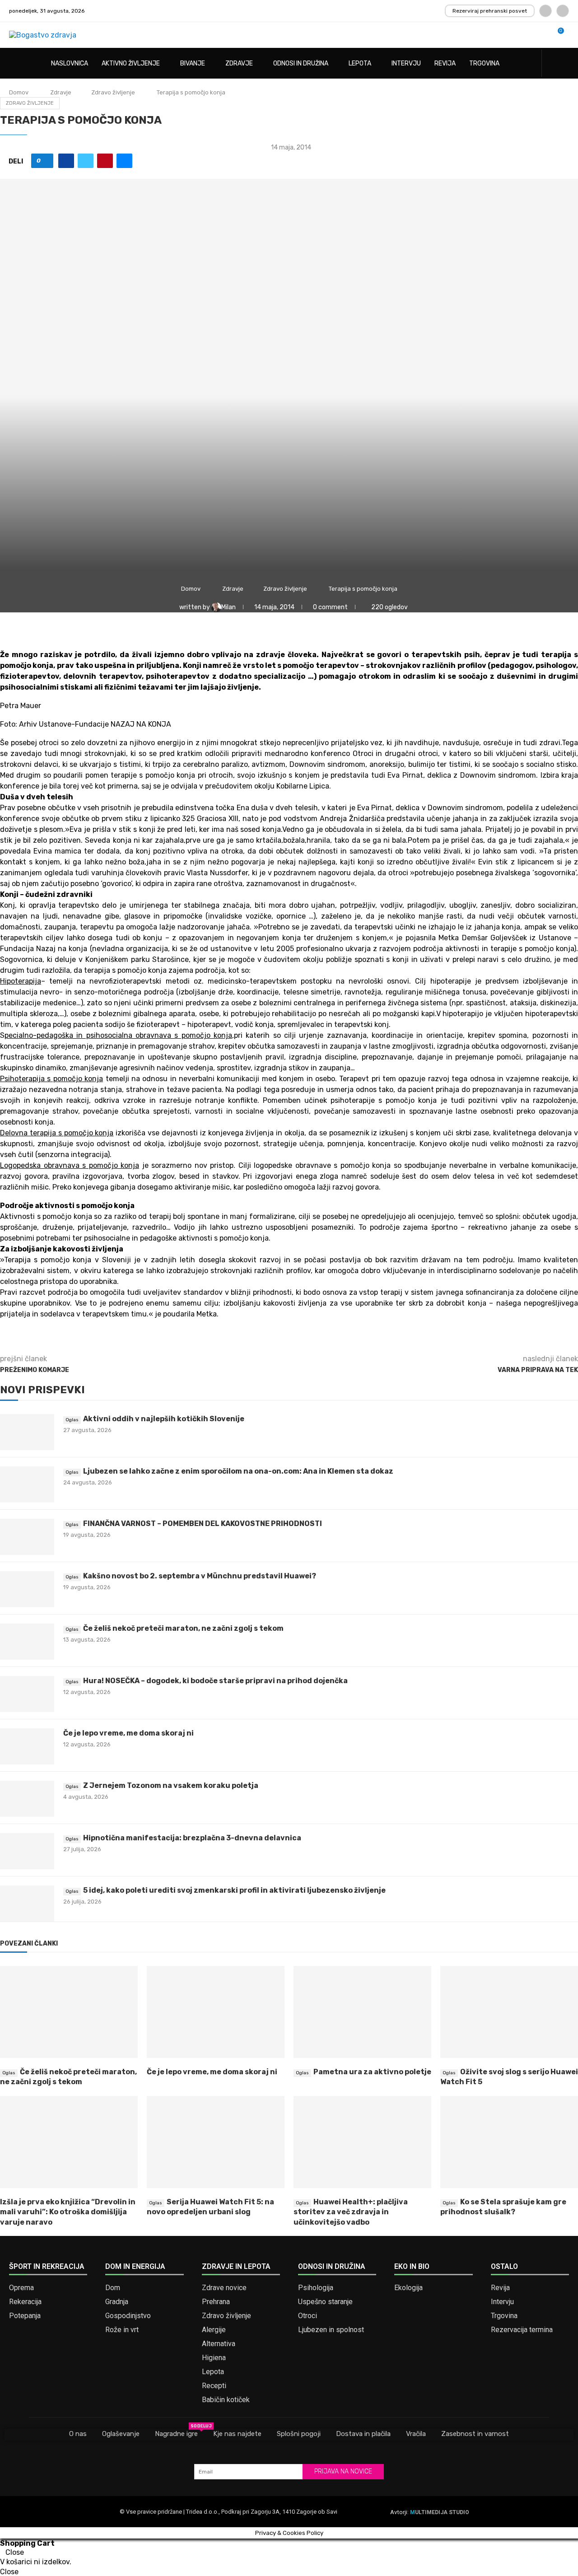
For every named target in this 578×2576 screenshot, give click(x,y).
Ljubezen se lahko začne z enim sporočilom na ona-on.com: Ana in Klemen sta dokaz (238, 1471)
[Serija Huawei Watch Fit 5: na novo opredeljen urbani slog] (216, 2142)
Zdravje (239, 63)
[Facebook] (545, 11)
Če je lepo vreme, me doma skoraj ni (128, 1733)
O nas (78, 2434)
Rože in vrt (122, 2330)
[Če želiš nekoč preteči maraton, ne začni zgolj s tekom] (27, 1642)
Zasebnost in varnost (475, 2434)
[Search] (564, 64)
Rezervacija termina (522, 2330)
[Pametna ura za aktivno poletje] (362, 2012)
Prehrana (216, 2302)
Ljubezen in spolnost (331, 2330)
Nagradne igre (176, 2433)
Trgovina (484, 63)
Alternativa (219, 2344)
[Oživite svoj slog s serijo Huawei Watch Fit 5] (509, 2012)
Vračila (416, 2434)
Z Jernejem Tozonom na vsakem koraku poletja (171, 1785)
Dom (113, 2288)
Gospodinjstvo (128, 2316)
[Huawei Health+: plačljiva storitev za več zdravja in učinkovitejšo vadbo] (362, 2142)
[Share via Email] (124, 161)
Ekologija (408, 2288)
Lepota (360, 63)
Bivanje (193, 63)
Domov (19, 92)
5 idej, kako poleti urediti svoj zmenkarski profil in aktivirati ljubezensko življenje (234, 1890)
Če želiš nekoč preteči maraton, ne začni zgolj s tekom (183, 1628)
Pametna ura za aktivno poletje (372, 2072)
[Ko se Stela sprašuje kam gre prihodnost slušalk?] (509, 2142)
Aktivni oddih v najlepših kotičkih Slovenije (164, 1419)
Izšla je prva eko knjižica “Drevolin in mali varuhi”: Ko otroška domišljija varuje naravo (68, 2212)
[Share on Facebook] (66, 161)
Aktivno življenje (131, 63)
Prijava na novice (343, 2471)
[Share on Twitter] (86, 161)
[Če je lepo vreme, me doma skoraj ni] (27, 1746)
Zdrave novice (224, 2288)
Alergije (214, 2330)
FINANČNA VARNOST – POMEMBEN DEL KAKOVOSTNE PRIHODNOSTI (203, 1524)
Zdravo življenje (113, 92)
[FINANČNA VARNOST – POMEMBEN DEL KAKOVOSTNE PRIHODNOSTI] (27, 1537)
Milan (229, 607)
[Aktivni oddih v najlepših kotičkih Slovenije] (27, 1432)
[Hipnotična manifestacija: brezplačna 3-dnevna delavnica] (27, 1851)
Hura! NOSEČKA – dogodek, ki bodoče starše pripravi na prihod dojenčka (215, 1681)
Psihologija (316, 2288)
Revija (445, 63)
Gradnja (117, 2302)
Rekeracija (25, 2302)
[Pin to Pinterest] (105, 161)
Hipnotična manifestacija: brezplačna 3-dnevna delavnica (192, 1838)
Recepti (214, 2386)
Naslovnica (70, 63)
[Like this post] (45, 161)
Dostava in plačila (363, 2434)
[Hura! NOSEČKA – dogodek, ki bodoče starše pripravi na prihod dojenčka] (27, 1694)
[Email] (563, 11)
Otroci (308, 2316)
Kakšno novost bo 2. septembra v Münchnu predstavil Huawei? (200, 1576)
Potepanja (25, 2316)
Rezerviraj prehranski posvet (490, 11)
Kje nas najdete (237, 2434)
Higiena (214, 2358)
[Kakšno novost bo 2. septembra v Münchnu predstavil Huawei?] (27, 1589)
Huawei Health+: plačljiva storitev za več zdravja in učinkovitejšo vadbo (351, 2212)
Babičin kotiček (226, 2400)
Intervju (406, 63)
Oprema (21, 2288)
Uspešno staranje (325, 2302)
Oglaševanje (121, 2434)
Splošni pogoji (299, 2434)
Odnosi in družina (301, 63)
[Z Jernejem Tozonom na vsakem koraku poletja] (27, 1799)
